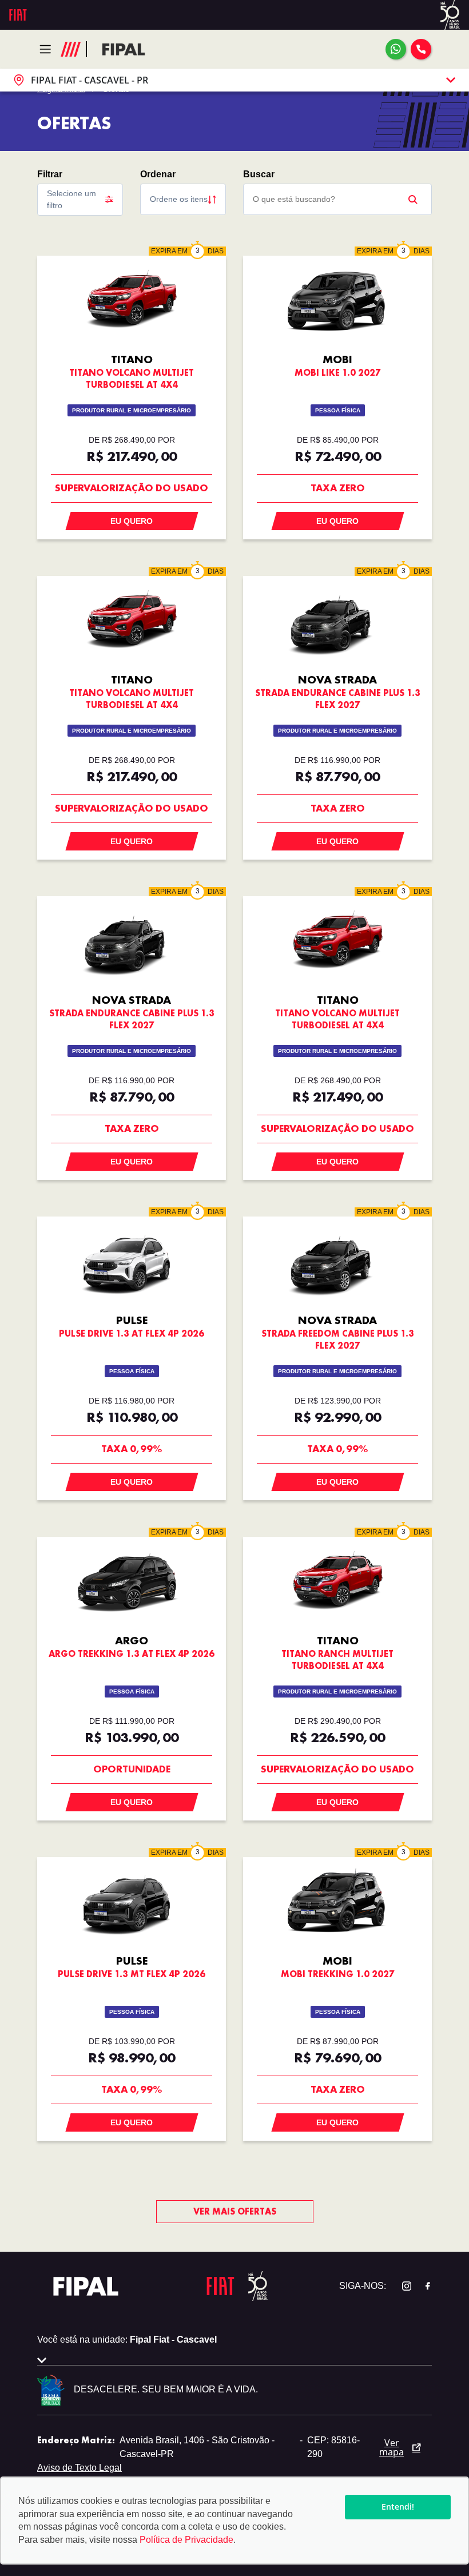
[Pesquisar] (413, 199)
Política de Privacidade (186, 2540)
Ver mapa (392, 2447)
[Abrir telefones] (421, 49)
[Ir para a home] (124, 49)
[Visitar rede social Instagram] (401, 2286)
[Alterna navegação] (48, 49)
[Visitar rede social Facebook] (422, 2286)
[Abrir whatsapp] (396, 49)
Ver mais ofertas (235, 2211)
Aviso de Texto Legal (80, 2468)
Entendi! (398, 2507)
